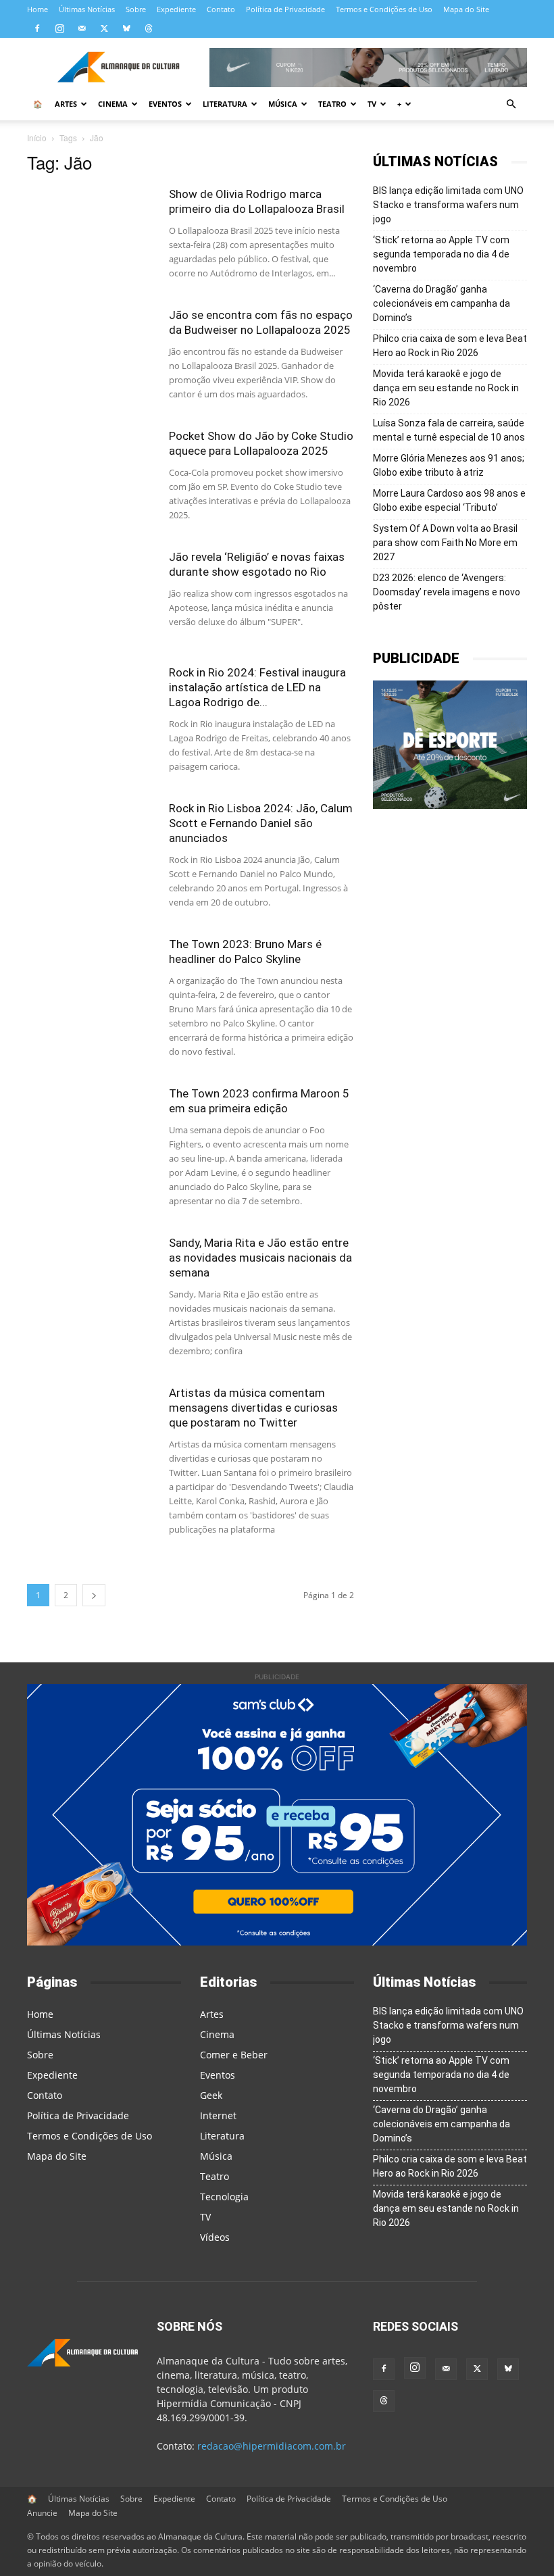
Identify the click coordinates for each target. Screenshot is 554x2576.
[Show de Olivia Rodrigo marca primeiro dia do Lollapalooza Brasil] (91, 231)
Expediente (176, 9)
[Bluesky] (126, 28)
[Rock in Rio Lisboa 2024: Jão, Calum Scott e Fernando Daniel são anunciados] (91, 845)
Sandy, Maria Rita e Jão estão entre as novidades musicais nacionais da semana (260, 1258)
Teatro (332, 104)
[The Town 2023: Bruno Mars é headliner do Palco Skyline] (91, 981)
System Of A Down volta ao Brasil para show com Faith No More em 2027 (445, 543)
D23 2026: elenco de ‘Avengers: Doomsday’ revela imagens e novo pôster (447, 592)
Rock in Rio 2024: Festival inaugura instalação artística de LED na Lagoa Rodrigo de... (257, 687)
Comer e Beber (234, 2055)
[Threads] (149, 28)
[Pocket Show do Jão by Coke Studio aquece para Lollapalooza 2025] (91, 473)
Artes (66, 104)
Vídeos (215, 2237)
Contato (221, 9)
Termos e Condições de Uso (384, 9)
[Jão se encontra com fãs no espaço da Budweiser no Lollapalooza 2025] (91, 352)
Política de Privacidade (285, 9)
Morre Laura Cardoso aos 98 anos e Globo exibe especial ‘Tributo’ (449, 500)
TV (372, 104)
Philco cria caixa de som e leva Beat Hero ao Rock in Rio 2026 (450, 346)
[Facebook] (37, 28)
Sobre (136, 9)
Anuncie (42, 2513)
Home (37, 9)
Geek (211, 2095)
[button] (511, 104)
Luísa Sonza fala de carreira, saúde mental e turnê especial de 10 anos (449, 430)
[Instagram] (59, 28)
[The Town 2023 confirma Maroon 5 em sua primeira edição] (91, 1130)
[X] (104, 28)
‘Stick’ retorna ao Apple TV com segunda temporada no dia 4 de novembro (441, 254)
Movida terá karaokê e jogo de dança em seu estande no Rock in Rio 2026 (446, 388)
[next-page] (94, 1595)
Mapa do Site (466, 9)
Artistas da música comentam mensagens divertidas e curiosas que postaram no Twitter (253, 1408)
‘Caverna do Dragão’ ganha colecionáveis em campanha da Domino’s (442, 303)
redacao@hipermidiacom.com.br (272, 2446)
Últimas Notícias (87, 9)
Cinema (113, 104)
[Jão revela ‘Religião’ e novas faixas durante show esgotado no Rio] (91, 594)
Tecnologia (224, 2197)
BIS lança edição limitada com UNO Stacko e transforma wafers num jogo (448, 205)
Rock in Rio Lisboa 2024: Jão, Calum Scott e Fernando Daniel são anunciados (261, 823)
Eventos (165, 104)
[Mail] (82, 28)
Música (283, 104)
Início (37, 138)
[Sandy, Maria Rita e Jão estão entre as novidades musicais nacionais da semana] (91, 1280)
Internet (218, 2115)
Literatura (225, 104)
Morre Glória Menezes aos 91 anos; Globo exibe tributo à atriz (449, 465)
